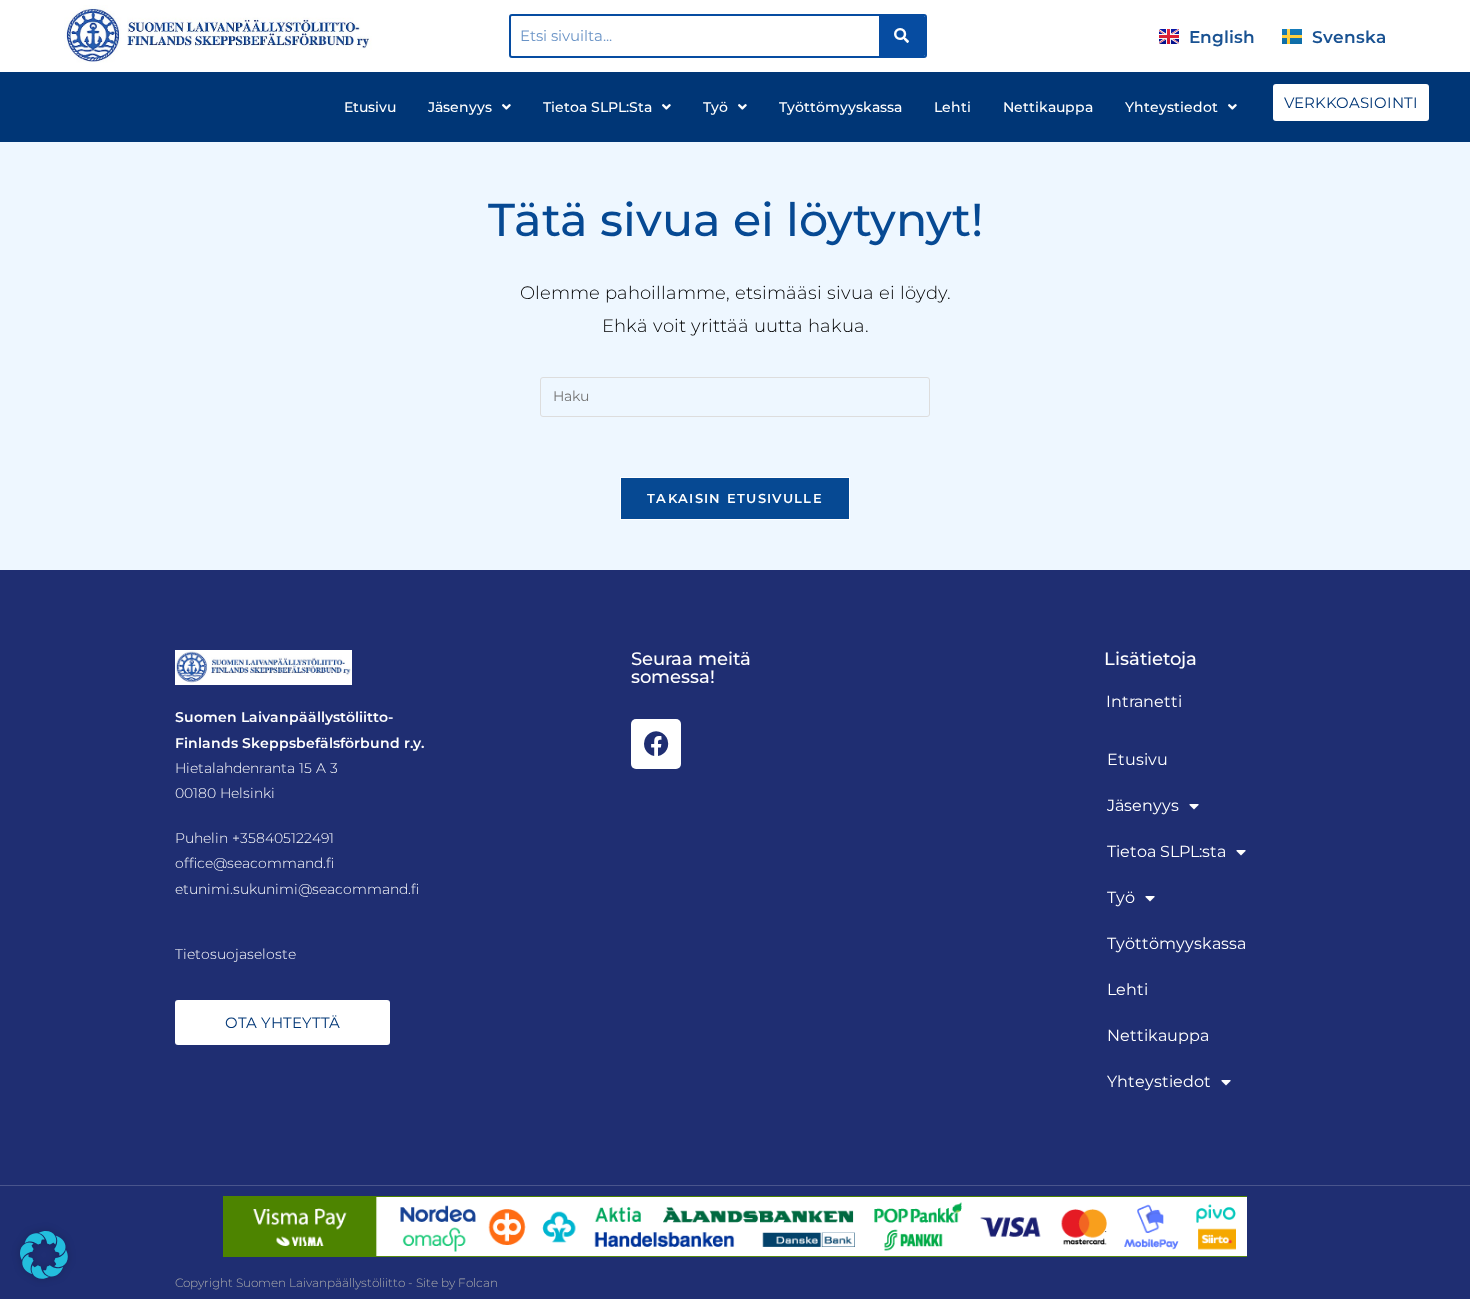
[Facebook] (656, 744)
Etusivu (370, 107)
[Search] (902, 36)
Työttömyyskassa (840, 107)
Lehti (952, 107)
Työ (715, 107)
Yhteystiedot (1171, 107)
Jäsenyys (460, 107)
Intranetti (1144, 701)
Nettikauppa (1048, 107)
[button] (44, 1255)
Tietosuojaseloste (235, 954)
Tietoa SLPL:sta (597, 107)
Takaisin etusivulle (735, 498)
